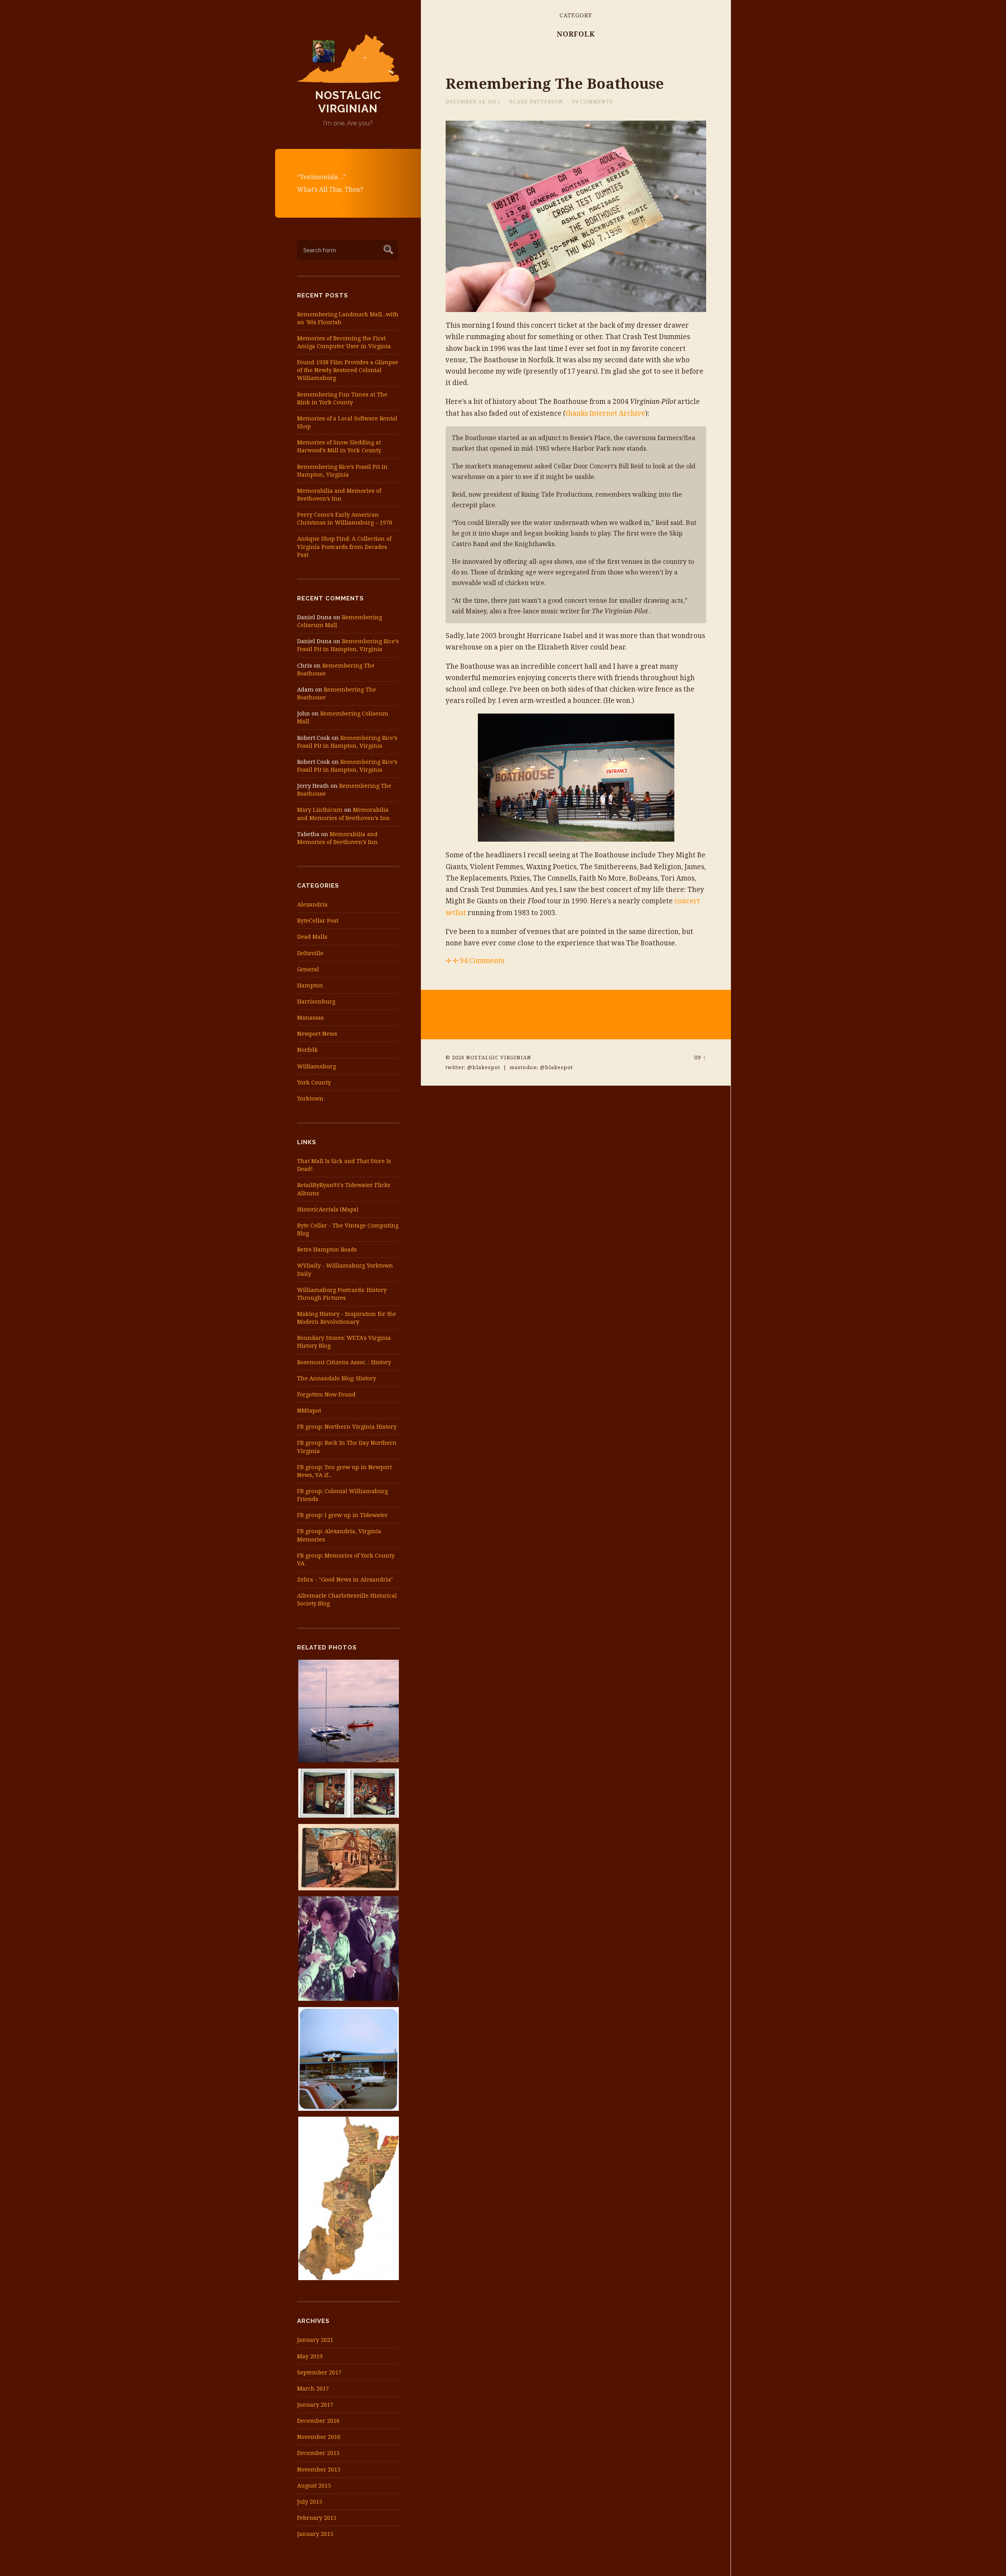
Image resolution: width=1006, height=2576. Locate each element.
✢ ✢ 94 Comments (475, 960)
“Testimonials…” (321, 177)
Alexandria (312, 904)
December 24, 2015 (473, 101)
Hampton (310, 985)
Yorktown (310, 1098)
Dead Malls (312, 937)
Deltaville (310, 953)
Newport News (317, 1034)
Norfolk (307, 1050)
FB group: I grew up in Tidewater (342, 1515)
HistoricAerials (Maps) (328, 1209)
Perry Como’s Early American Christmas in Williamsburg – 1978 (345, 518)
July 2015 (310, 2502)
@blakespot (484, 1067)
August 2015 (314, 2485)
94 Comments (593, 101)
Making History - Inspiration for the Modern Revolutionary (347, 1318)
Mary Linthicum (320, 810)
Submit (387, 249)
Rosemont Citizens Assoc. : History (344, 1362)
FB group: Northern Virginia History (347, 1427)
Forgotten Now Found (326, 1394)
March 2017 (313, 2388)
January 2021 (315, 2340)
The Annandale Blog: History (337, 1378)
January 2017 (315, 2404)
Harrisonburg (316, 1001)
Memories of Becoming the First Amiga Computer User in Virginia (344, 342)
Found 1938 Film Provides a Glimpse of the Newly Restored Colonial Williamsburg (348, 370)
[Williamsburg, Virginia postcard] (348, 1859)
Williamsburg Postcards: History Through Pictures (342, 1294)
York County (314, 1082)
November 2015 (319, 2469)
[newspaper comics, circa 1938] (348, 2200)
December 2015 (318, 2453)
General (308, 969)
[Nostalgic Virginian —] (348, 59)
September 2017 (319, 2372)
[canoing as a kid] (348, 1713)
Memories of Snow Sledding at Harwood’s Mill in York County (339, 446)
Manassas (310, 1017)
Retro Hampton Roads (327, 1249)
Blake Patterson (536, 101)
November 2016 (319, 2437)
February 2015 (317, 2518)
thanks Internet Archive (605, 413)
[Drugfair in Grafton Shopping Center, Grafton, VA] (348, 2061)
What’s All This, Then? (330, 189)
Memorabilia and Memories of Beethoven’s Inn (339, 494)
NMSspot (309, 1410)
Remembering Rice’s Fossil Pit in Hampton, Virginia (342, 471)
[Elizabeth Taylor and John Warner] (348, 1950)
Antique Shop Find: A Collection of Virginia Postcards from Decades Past (344, 546)
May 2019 (310, 2356)
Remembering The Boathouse (555, 83)
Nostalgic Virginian (348, 102)
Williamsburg (317, 1066)
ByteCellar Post (318, 920)
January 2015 (315, 2534)
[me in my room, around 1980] (348, 1795)
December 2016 (318, 2421)
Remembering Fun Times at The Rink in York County (342, 398)
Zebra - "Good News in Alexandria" (345, 1579)
